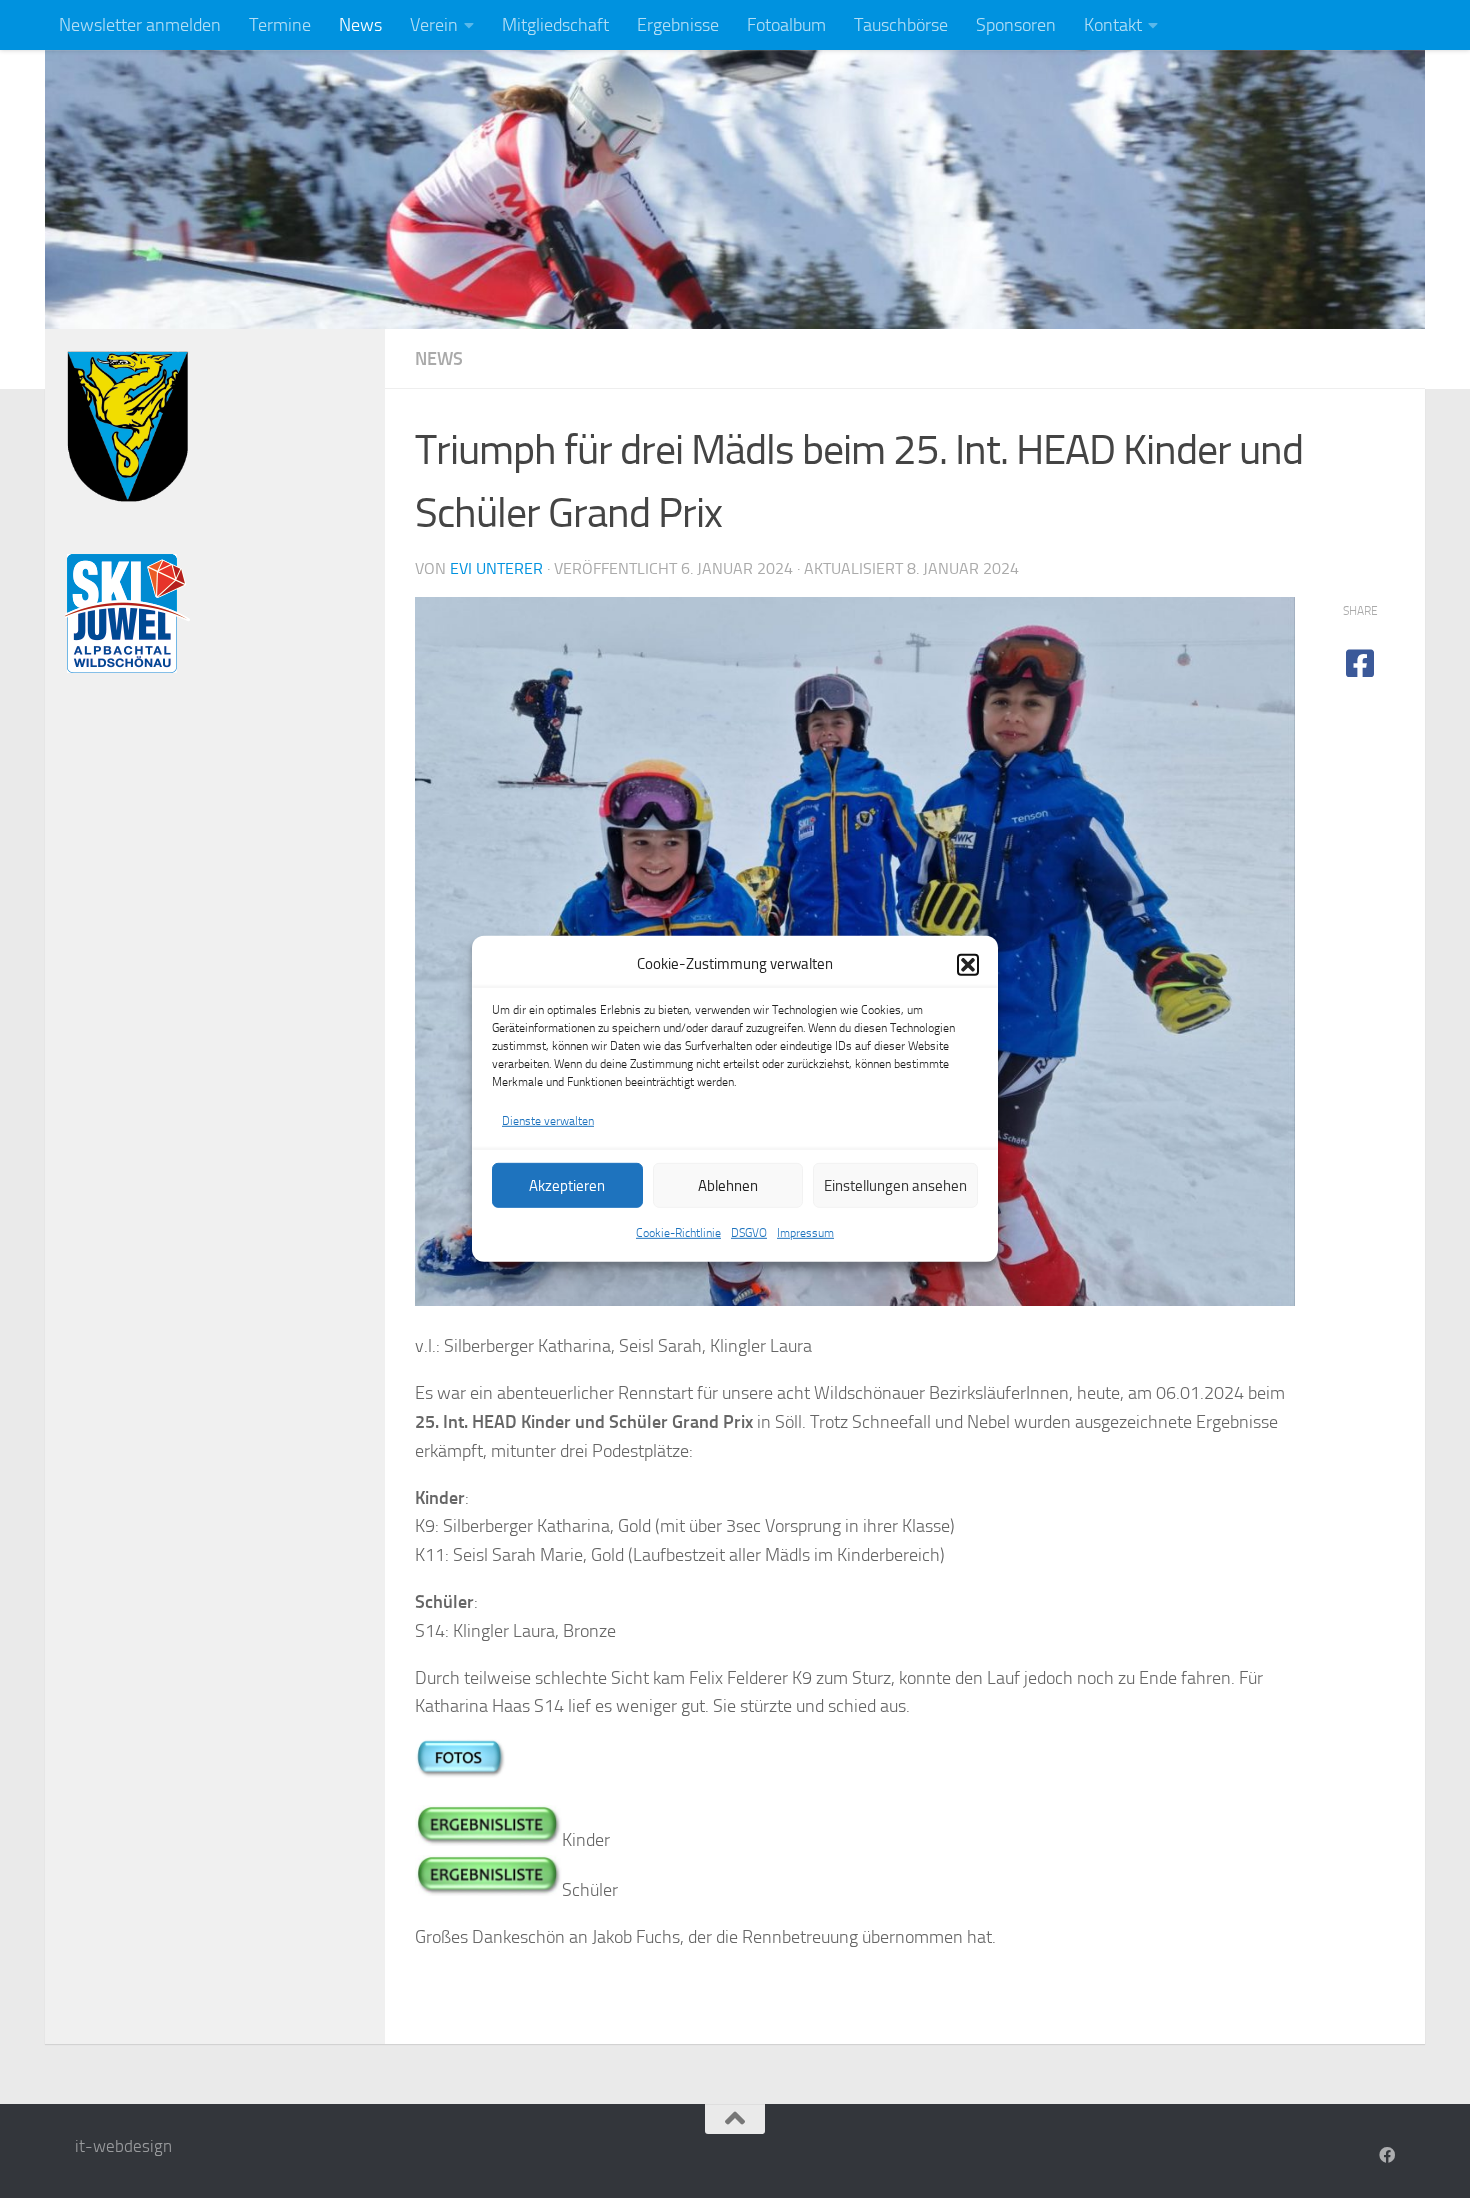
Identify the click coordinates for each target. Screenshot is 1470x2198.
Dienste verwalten (548, 1121)
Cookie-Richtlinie (678, 1233)
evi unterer (496, 568)
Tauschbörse (901, 25)
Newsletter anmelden (140, 25)
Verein (434, 25)
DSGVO (749, 1233)
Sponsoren (1016, 25)
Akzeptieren (567, 1186)
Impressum (805, 1233)
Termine (280, 25)
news (439, 359)
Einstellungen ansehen (895, 1186)
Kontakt (1113, 25)
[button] (968, 964)
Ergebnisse (678, 25)
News (360, 25)
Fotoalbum (786, 25)
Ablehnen (728, 1186)
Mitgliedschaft (555, 25)
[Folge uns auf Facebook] (1387, 2155)
